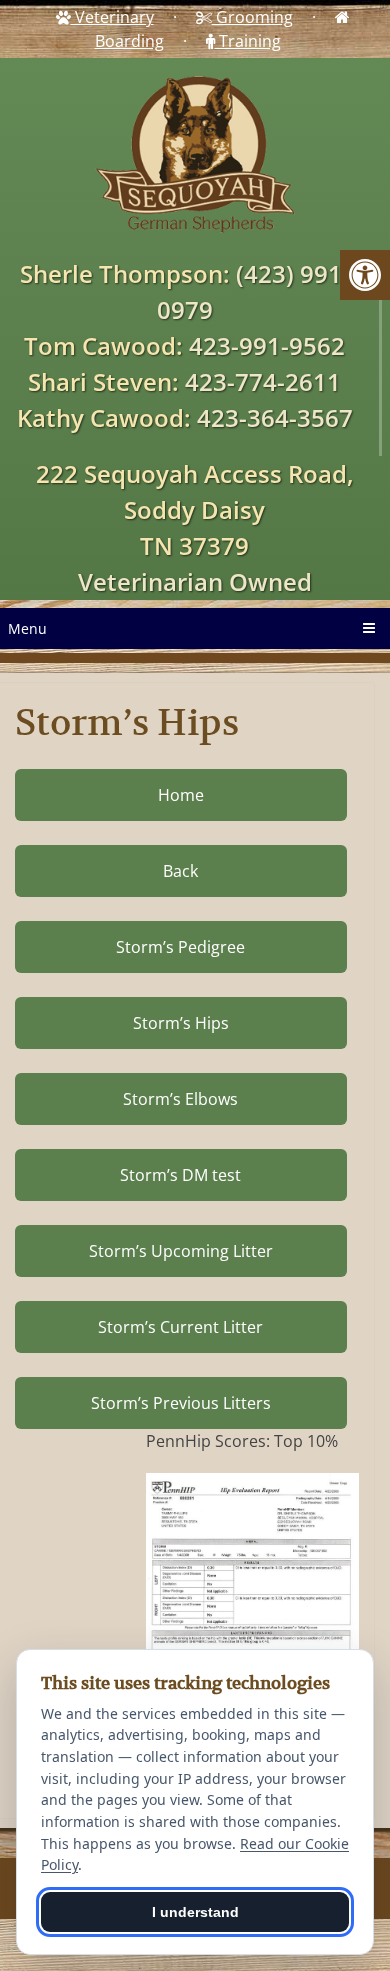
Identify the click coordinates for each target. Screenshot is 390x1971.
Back (180, 871)
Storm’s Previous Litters (181, 1403)
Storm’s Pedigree (180, 947)
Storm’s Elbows (180, 1099)
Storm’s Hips (181, 1023)
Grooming (252, 17)
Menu (27, 628)
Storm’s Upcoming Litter (181, 1251)
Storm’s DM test (180, 1175)
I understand (195, 1912)
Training (248, 41)
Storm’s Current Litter (180, 1327)
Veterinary (112, 17)
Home (181, 795)
